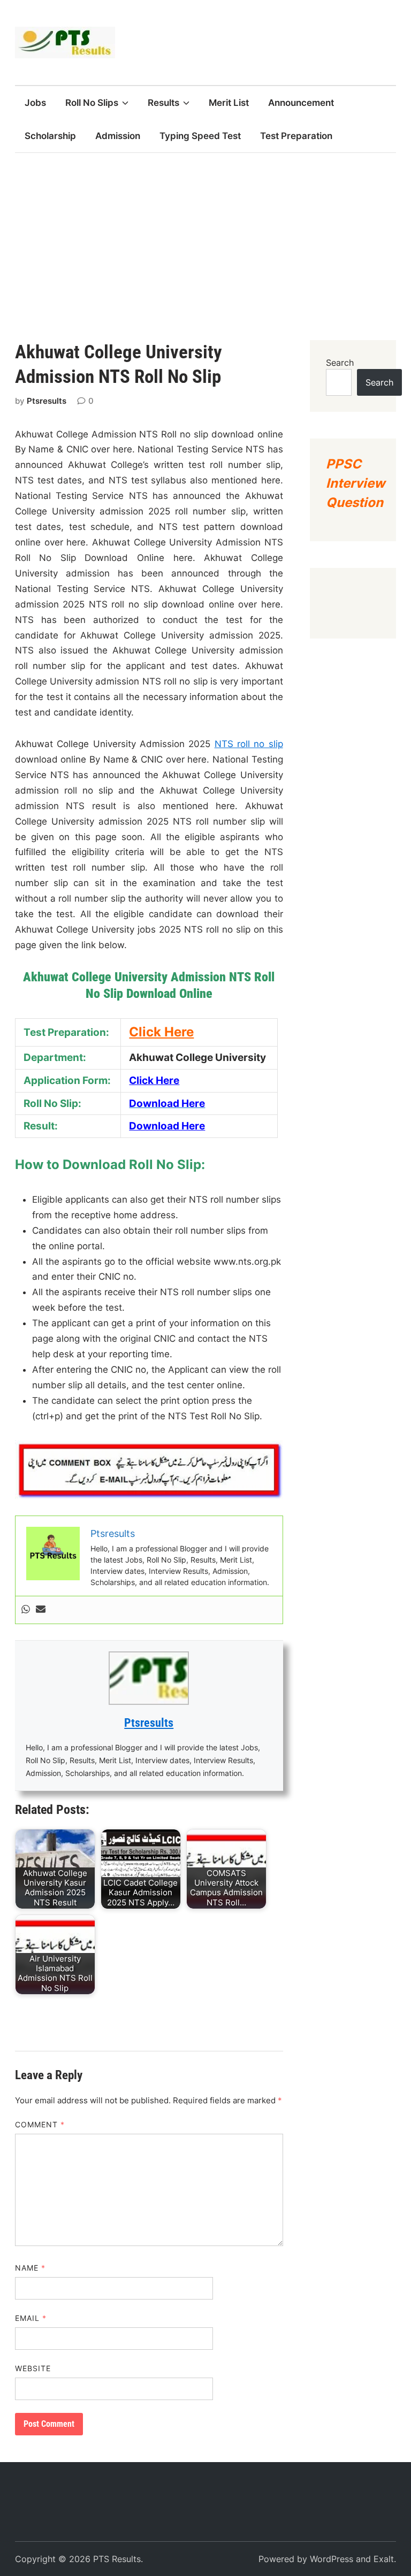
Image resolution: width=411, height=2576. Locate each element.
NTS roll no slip (249, 744)
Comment (40, 2124)
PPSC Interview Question (355, 483)
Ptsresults (47, 401)
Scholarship (50, 136)
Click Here (154, 1081)
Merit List (229, 103)
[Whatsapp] (26, 1610)
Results (163, 103)
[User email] (41, 1610)
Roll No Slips (92, 103)
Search (340, 363)
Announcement (301, 103)
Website (33, 2368)
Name (30, 2268)
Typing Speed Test (200, 136)
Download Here (167, 1126)
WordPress (332, 2559)
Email (31, 2318)
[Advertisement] (205, 233)
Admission (118, 136)
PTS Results (117, 2559)
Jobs (35, 103)
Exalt (384, 2559)
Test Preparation (296, 136)
